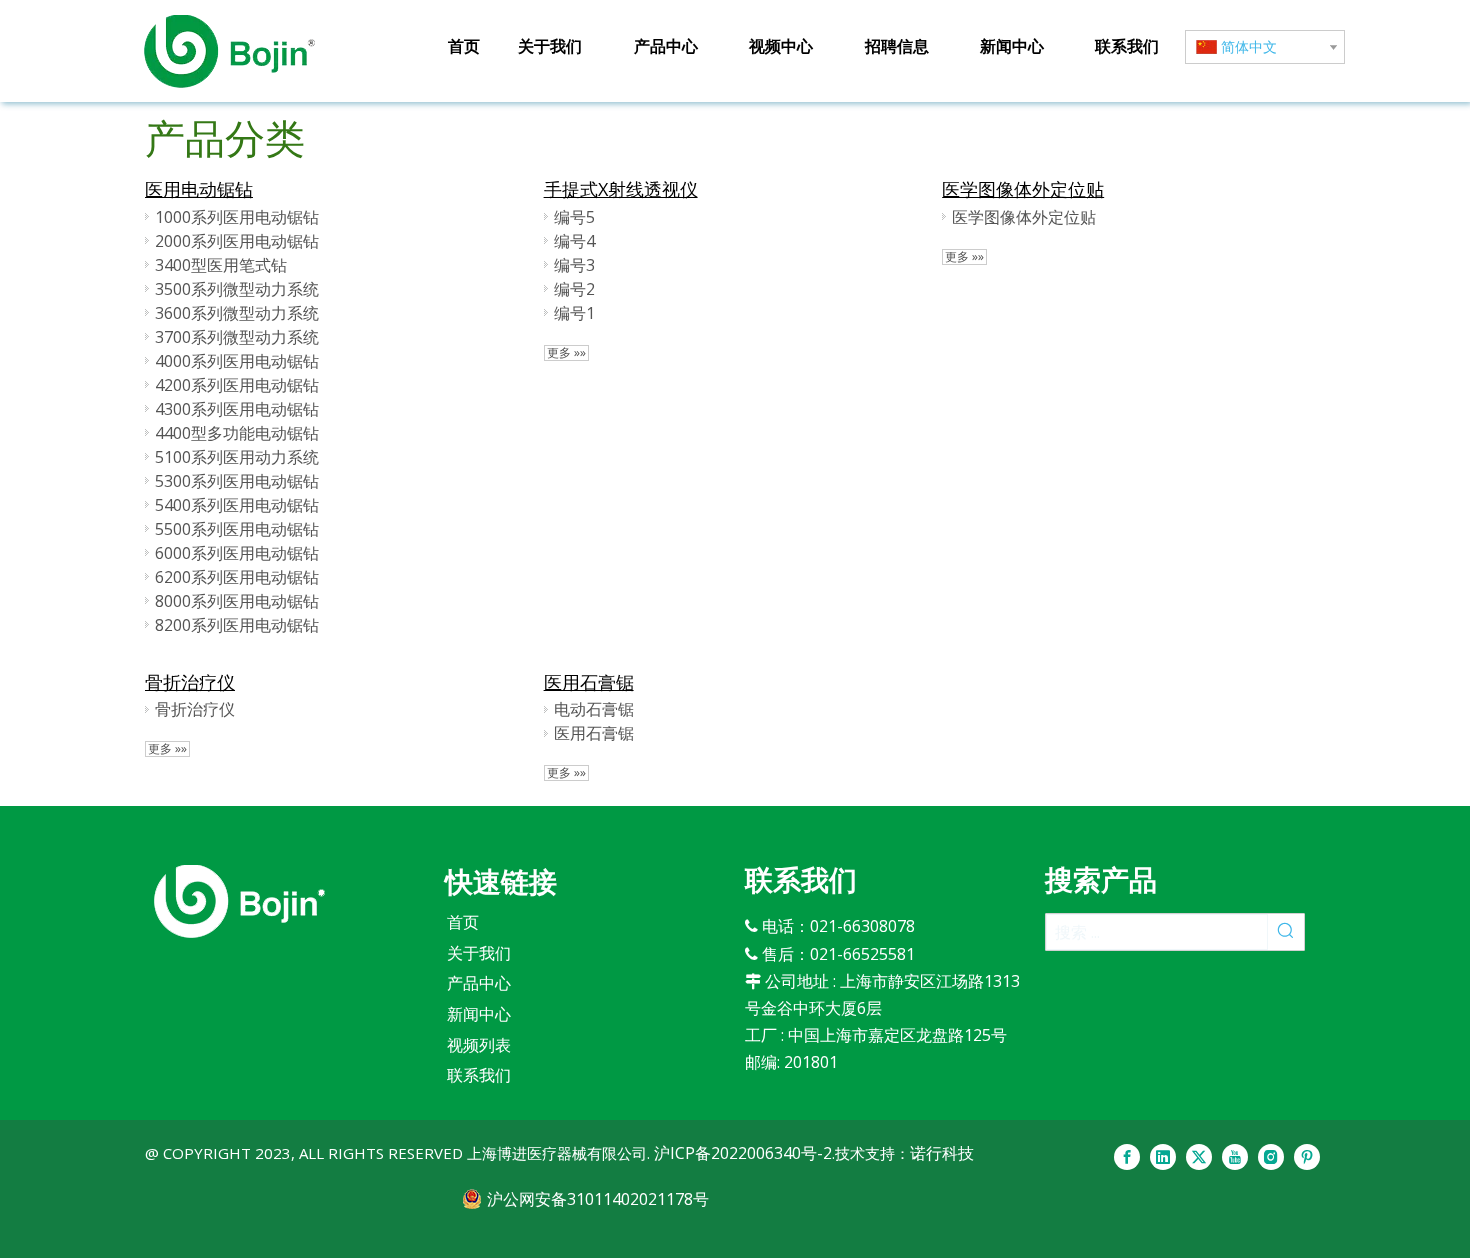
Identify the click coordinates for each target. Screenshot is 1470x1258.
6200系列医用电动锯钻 (237, 577)
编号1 (574, 313)
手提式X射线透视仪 (621, 189)
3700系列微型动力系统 (237, 337)
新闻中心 (479, 1014)
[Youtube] (1235, 1157)
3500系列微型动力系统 (237, 289)
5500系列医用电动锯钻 (237, 529)
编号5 (574, 217)
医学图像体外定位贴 (1023, 189)
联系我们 (479, 1075)
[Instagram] (1271, 1157)
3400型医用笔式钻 (221, 265)
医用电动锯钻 (199, 189)
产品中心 (479, 983)
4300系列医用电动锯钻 (237, 409)
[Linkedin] (1163, 1157)
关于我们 (479, 953)
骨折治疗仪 (190, 682)
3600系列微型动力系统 (237, 313)
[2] (239, 901)
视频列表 (479, 1045)
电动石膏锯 (594, 709)
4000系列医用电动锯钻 (237, 361)
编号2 (574, 289)
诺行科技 (942, 1153)
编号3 (574, 265)
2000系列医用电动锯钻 (237, 241)
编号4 (574, 241)
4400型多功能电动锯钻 (237, 433)
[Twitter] (1199, 1157)
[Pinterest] (1307, 1157)
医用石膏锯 (589, 682)
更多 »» (566, 353)
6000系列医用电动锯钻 (237, 553)
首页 (463, 922)
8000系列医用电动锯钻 (237, 601)
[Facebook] (1127, 1157)
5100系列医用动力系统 (237, 457)
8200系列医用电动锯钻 (237, 625)
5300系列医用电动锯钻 (237, 481)
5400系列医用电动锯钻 (237, 505)
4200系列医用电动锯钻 (237, 385)
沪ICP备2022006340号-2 (741, 1153)
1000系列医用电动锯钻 (237, 217)
